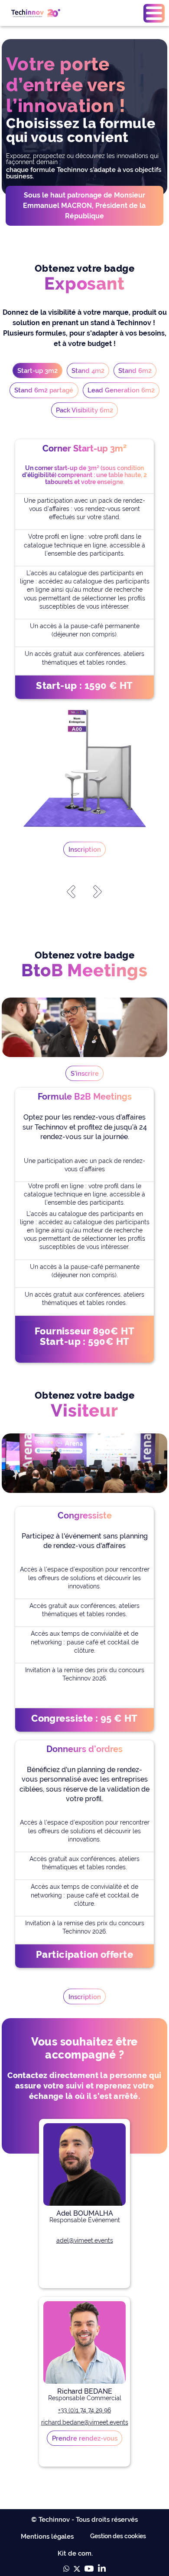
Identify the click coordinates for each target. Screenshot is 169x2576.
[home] (34, 13)
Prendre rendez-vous (85, 2438)
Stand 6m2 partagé (44, 390)
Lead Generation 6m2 (121, 390)
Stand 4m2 (88, 371)
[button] (154, 13)
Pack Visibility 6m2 (84, 410)
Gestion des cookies (118, 2536)
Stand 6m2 (135, 371)
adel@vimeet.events (85, 2240)
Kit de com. (75, 2553)
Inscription (85, 849)
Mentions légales (47, 2536)
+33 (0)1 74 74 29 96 (84, 2410)
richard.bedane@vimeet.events (85, 2422)
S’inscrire (85, 1073)
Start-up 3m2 (37, 371)
